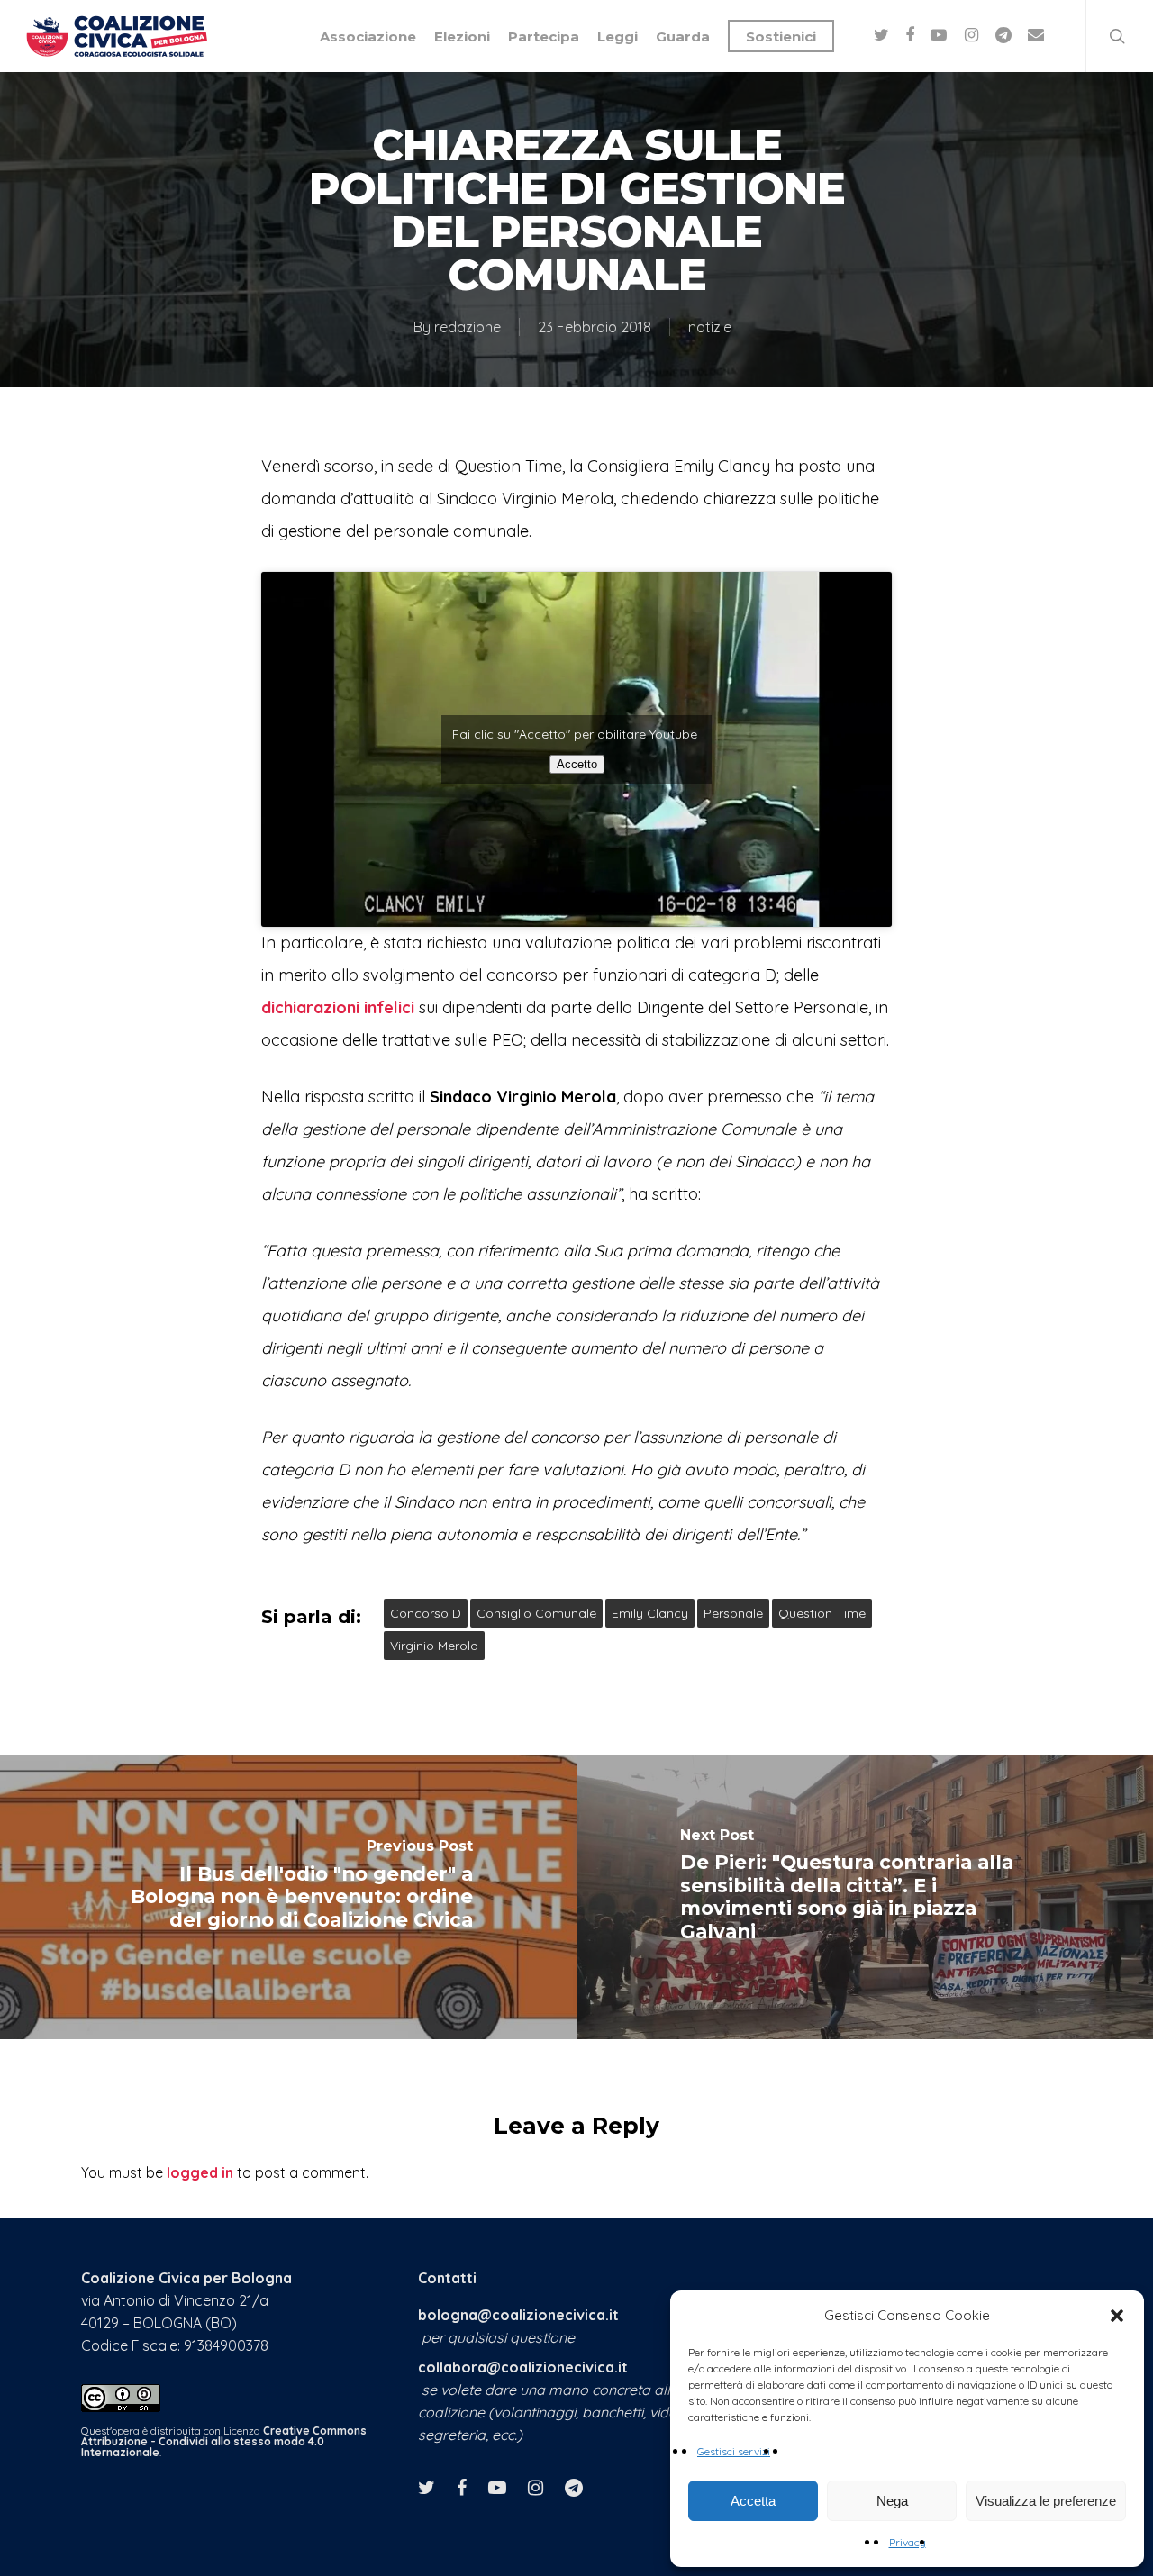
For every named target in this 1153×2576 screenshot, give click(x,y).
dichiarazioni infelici (338, 1007)
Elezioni (462, 36)
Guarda (683, 36)
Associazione (368, 36)
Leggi (617, 36)
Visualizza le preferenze (1046, 2501)
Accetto (577, 764)
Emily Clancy (650, 1613)
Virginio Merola (434, 1646)
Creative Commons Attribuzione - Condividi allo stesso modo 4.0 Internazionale (224, 2441)
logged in (200, 2172)
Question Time (822, 1613)
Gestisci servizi (734, 2451)
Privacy (908, 2542)
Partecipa (544, 36)
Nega (892, 2501)
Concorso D (426, 1613)
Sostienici (781, 36)
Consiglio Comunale (536, 1613)
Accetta (753, 2501)
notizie (710, 327)
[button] (1117, 2316)
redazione (468, 327)
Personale (733, 1613)
